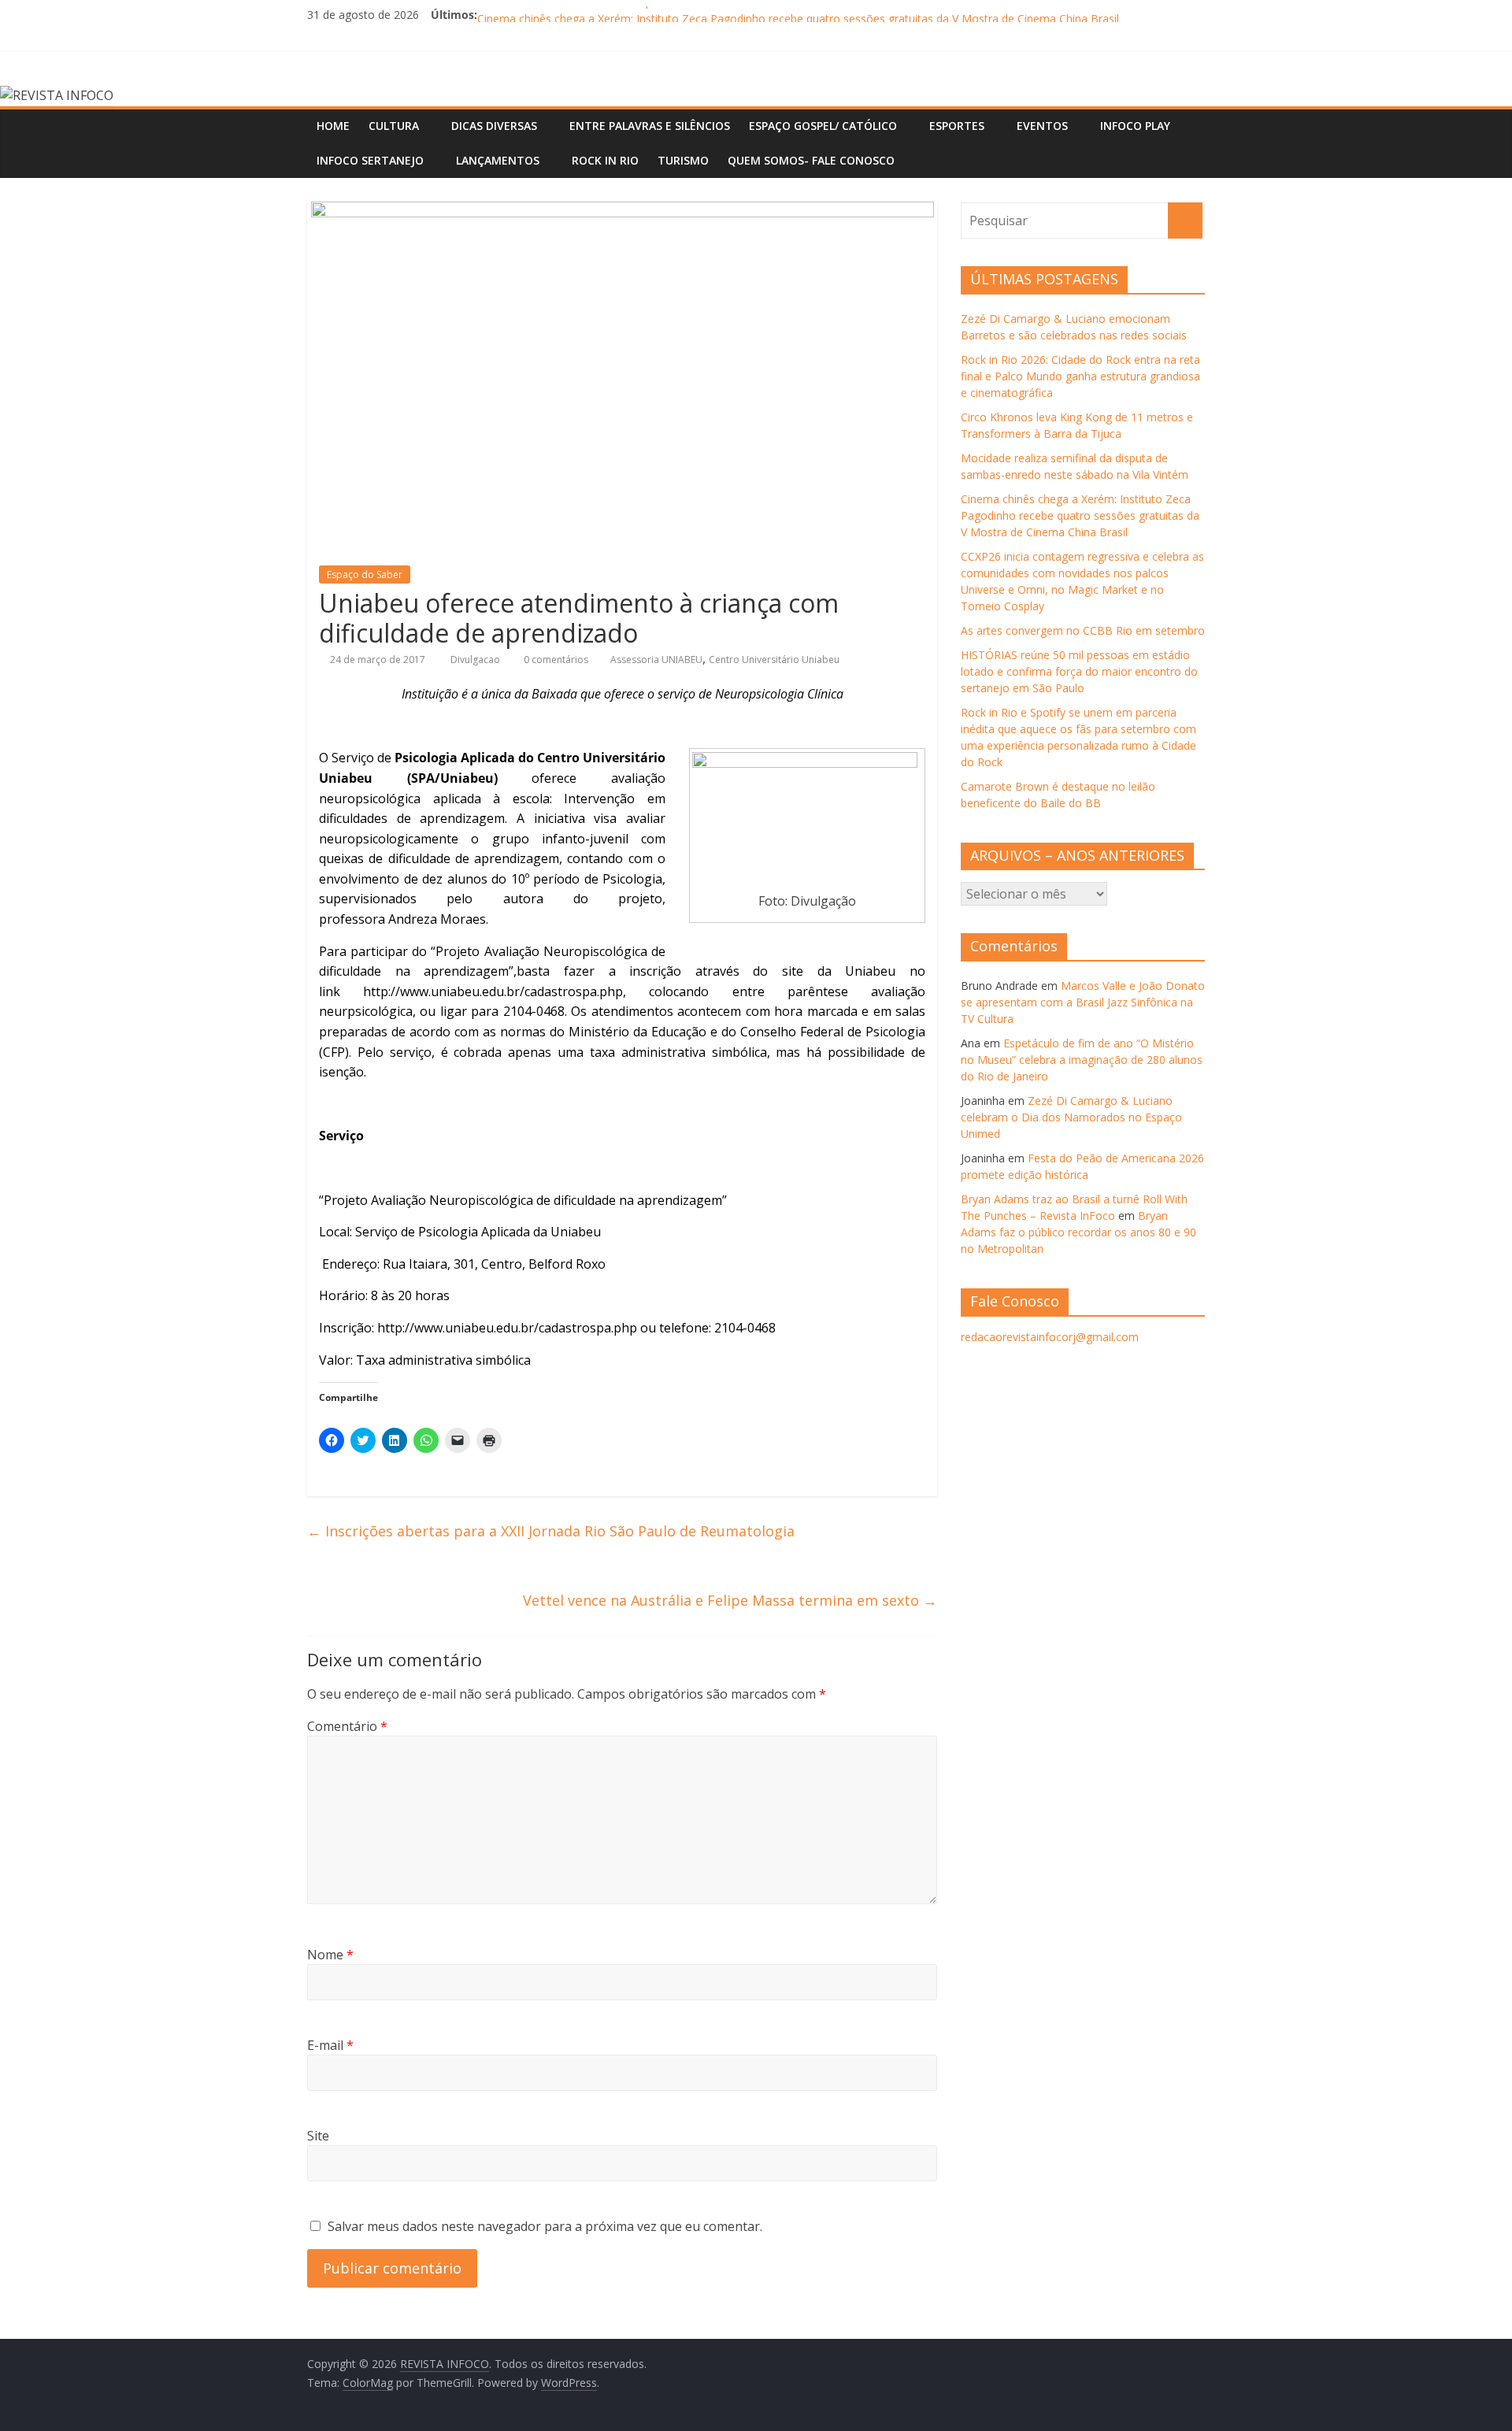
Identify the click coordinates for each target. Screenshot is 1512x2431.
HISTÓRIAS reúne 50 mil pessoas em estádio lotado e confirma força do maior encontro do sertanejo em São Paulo (1079, 671)
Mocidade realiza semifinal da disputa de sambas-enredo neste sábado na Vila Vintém (696, 15)
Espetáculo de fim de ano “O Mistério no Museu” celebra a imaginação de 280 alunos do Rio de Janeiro (1082, 1060)
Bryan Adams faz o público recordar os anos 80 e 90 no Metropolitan (1078, 1232)
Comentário (347, 1726)
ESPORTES (957, 126)
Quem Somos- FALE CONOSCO (811, 160)
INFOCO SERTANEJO (370, 160)
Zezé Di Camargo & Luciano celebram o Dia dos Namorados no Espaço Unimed (1071, 1117)
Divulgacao (476, 660)
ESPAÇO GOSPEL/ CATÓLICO (823, 126)
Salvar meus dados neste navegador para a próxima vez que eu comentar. (545, 2226)
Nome (330, 1955)
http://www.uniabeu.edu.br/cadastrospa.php (493, 991)
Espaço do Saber (365, 574)
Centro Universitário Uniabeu (774, 660)
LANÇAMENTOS (498, 160)
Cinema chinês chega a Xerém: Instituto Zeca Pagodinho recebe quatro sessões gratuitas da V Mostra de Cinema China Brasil (1080, 515)
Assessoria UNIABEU (656, 660)
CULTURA (394, 126)
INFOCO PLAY (1135, 126)
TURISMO (683, 160)
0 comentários (555, 660)
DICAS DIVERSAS (494, 126)
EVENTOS (1042, 126)
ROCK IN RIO (605, 160)
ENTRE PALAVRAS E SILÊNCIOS (650, 126)
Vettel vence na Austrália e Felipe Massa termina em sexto (730, 1600)
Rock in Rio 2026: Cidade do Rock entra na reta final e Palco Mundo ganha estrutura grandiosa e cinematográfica (1080, 376)
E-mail (330, 2045)
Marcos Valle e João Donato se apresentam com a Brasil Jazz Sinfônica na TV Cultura (1083, 1002)
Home (333, 126)
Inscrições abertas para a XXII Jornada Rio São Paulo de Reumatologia (551, 1531)
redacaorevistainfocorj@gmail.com (1050, 1337)
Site (318, 2136)
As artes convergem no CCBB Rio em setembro (1083, 630)
